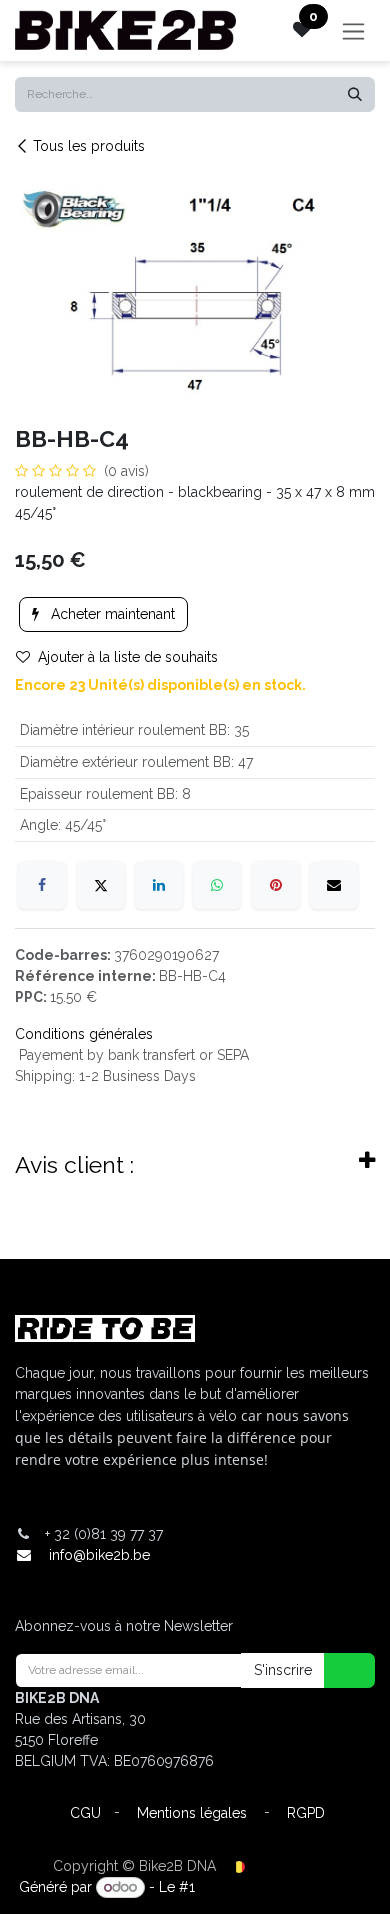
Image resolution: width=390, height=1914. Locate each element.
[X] (101, 885)
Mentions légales (192, 1813)
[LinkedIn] (159, 885)
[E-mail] (334, 885)
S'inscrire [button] (283, 1670)
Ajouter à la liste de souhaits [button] (128, 657)
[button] (337, 1670)
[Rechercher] (355, 94)
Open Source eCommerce (285, 1887)
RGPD (306, 1813)
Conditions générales (84, 1034)
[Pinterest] (276, 885)
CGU (85, 1813)
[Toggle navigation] (353, 30)
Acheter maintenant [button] (111, 614)
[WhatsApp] (217, 885)
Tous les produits (89, 146)
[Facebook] (42, 885)
